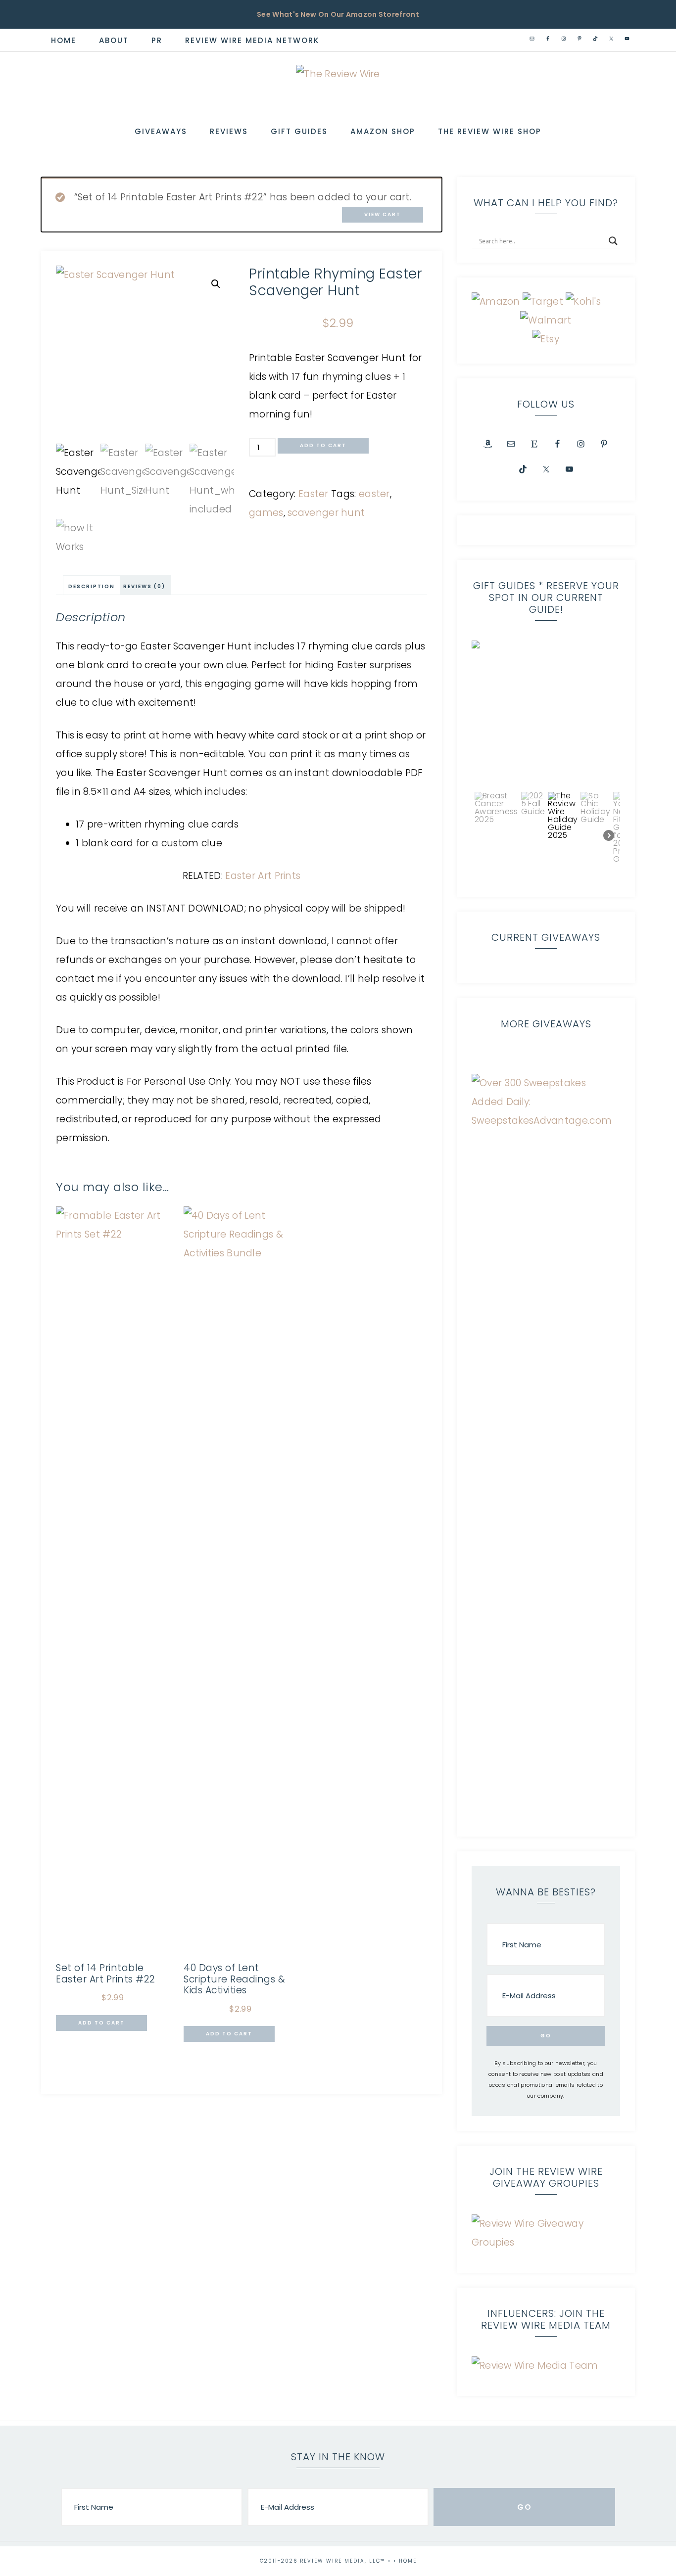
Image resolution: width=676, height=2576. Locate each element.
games (266, 513)
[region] (546, 761)
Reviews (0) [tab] (144, 586)
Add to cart (323, 445)
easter (374, 494)
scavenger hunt (326, 513)
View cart (383, 214)
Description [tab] (92, 586)
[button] (216, 284)
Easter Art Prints (263, 876)
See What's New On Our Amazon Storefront (338, 14)
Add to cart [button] (101, 2023)
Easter (314, 494)
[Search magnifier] (613, 241)
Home (408, 2561)
